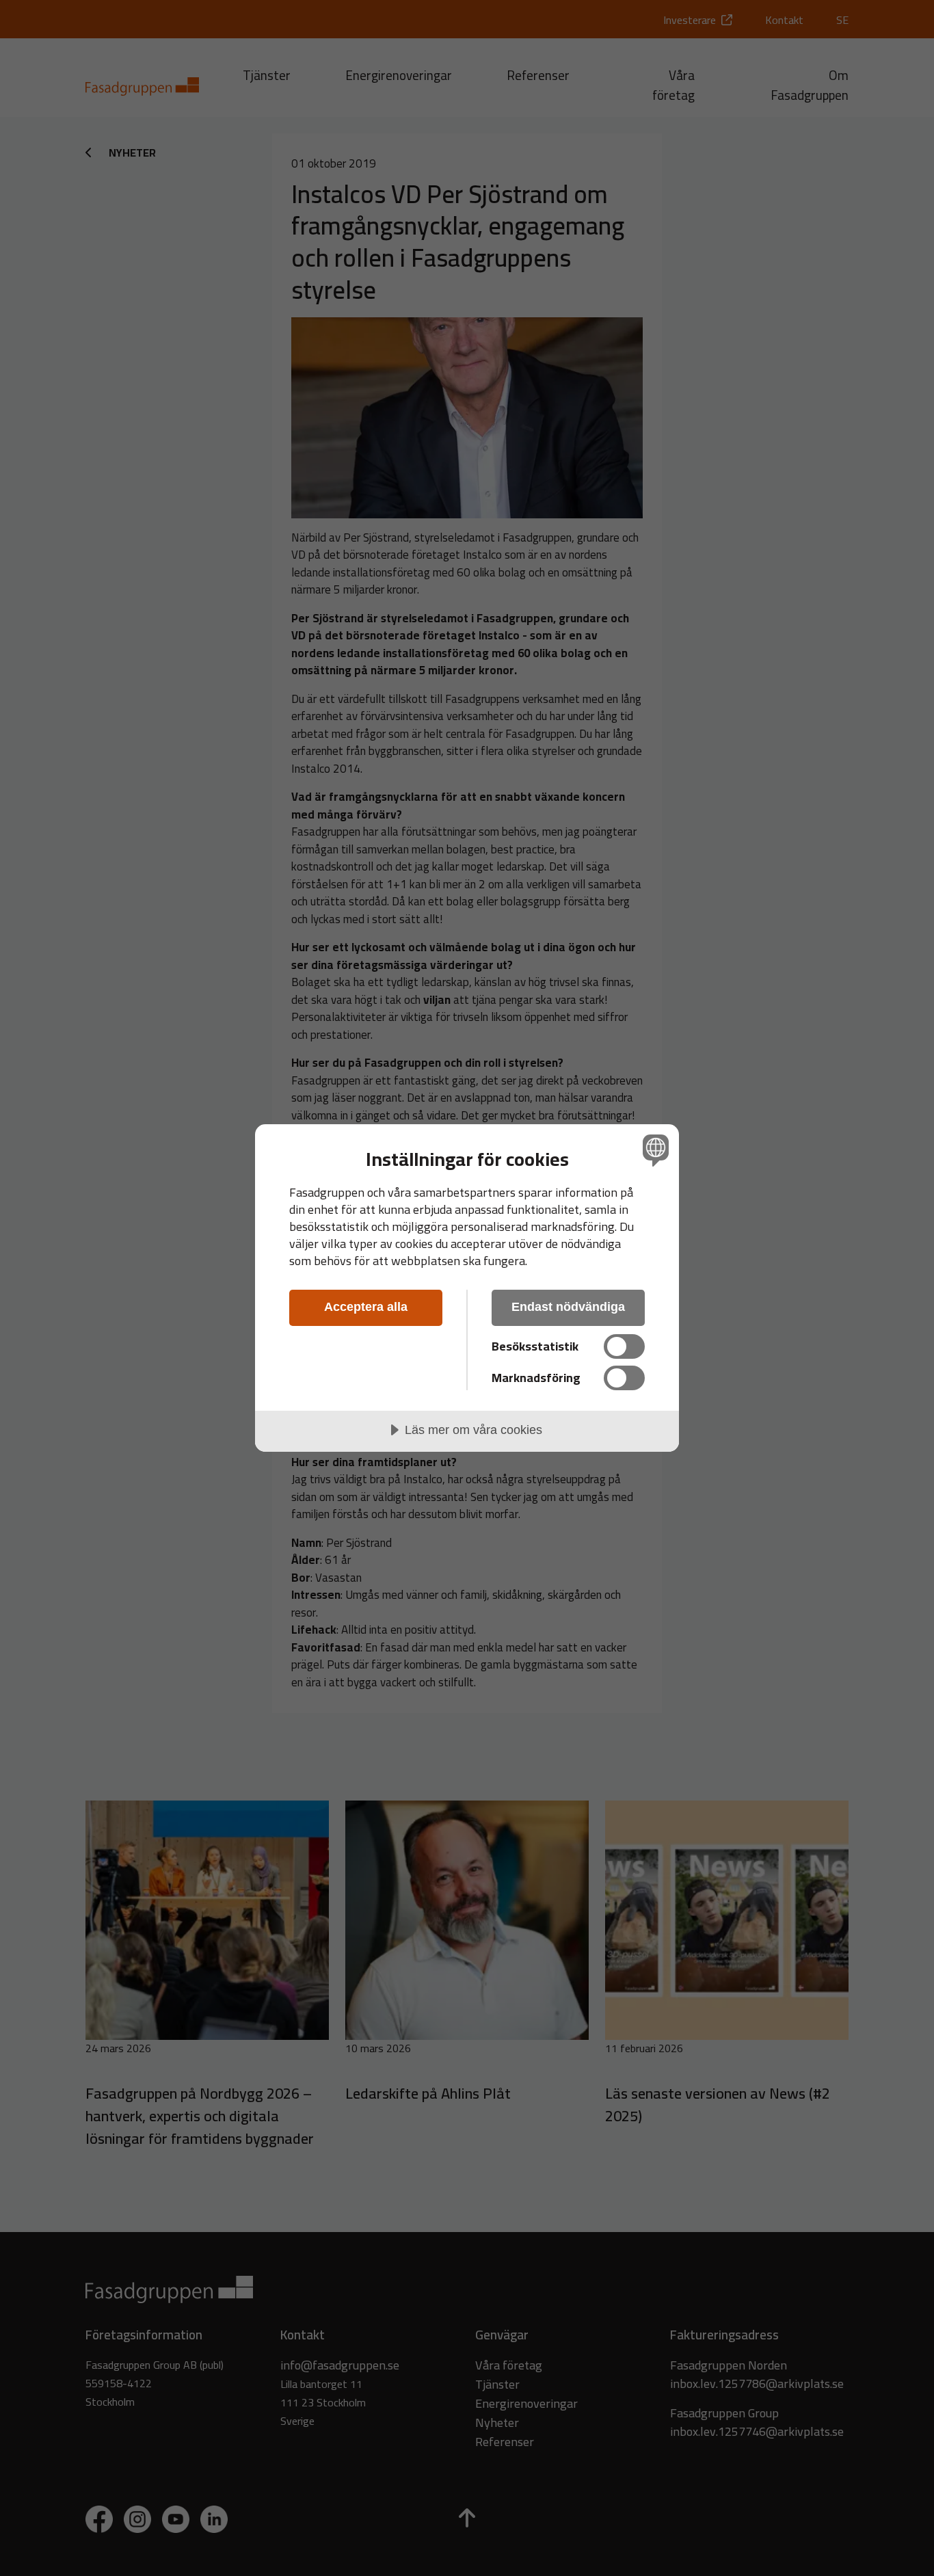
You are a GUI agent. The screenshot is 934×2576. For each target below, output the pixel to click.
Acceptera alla (366, 1307)
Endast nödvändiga (568, 1307)
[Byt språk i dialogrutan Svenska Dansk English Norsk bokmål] (653, 1150)
